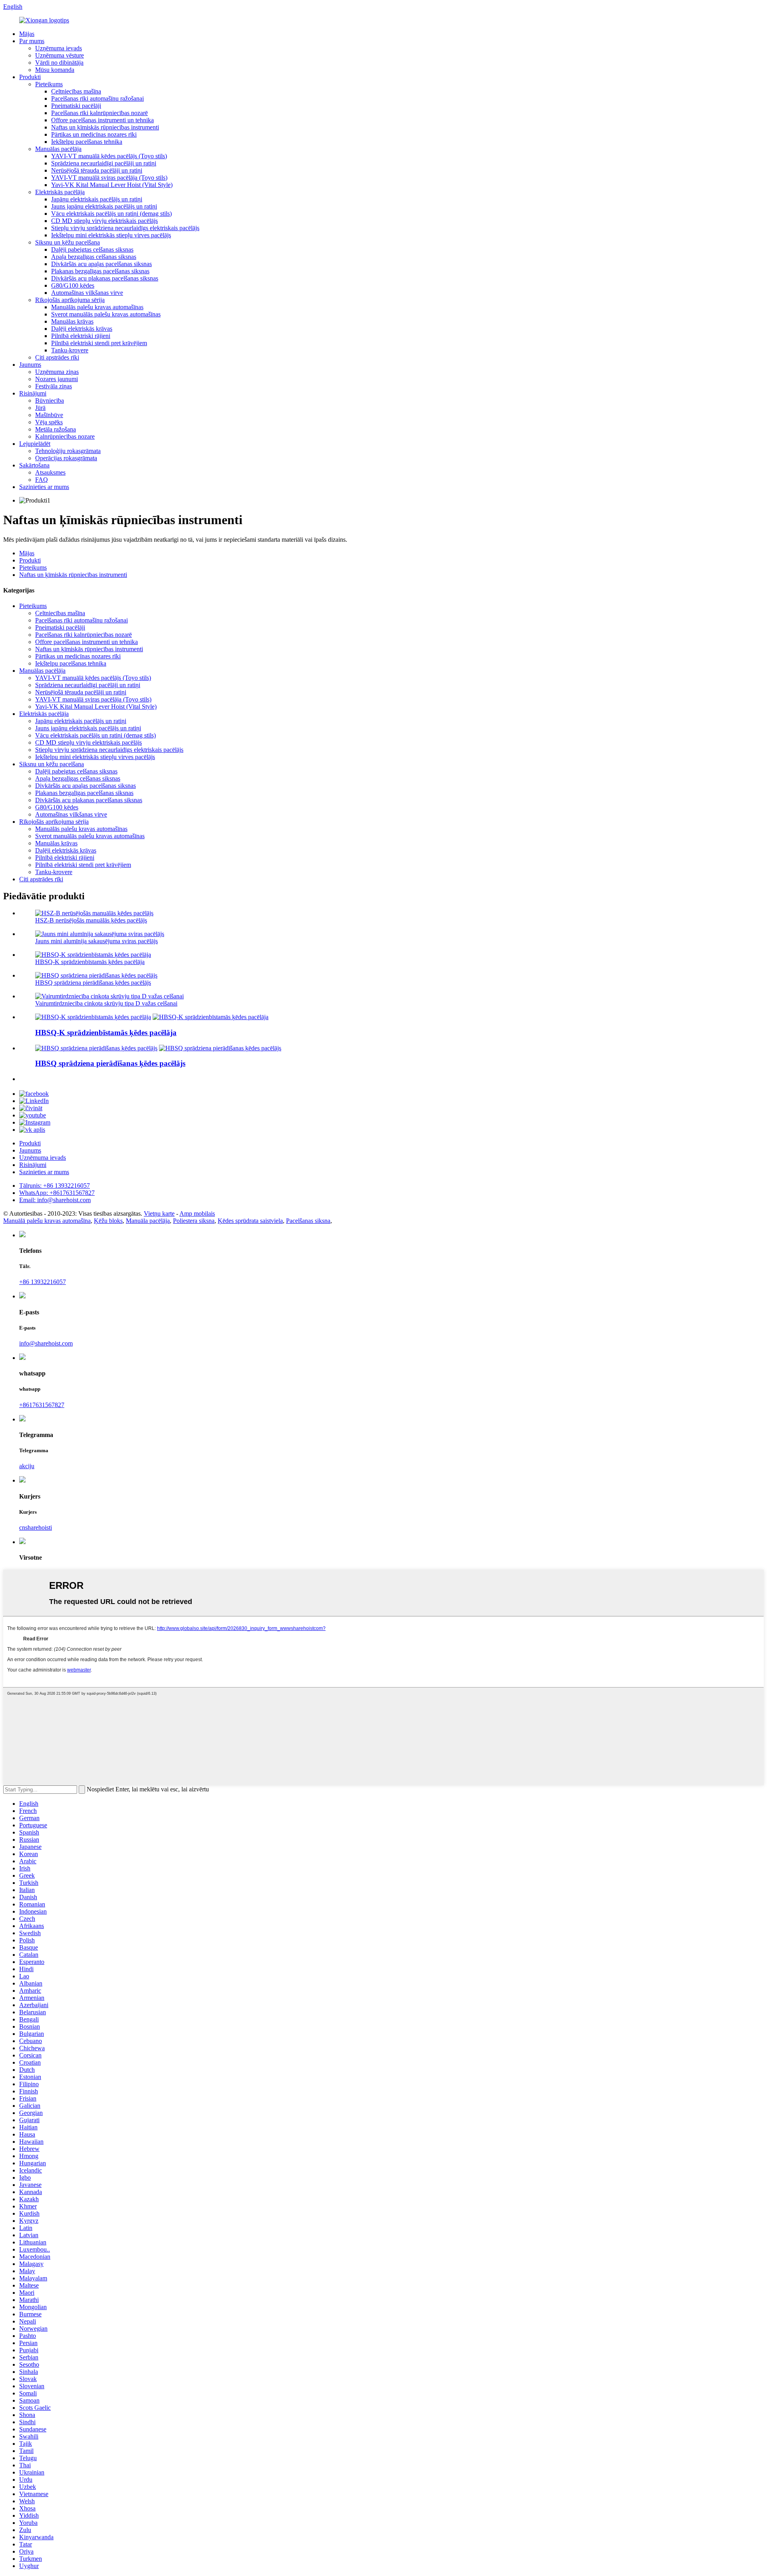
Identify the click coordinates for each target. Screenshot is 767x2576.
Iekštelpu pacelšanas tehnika (87, 142)
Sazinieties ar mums (44, 487)
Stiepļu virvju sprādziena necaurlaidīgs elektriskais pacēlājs (125, 228)
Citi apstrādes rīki (57, 357)
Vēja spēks (49, 422)
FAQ (42, 480)
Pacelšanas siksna (308, 1221)
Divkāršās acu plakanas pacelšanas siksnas (105, 278)
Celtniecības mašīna (76, 91)
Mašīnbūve (49, 415)
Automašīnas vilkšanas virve (87, 293)
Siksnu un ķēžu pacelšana (68, 242)
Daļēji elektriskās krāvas (82, 329)
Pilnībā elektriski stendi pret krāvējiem (99, 343)
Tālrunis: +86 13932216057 (55, 1186)
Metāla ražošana (56, 429)
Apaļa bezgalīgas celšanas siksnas (94, 257)
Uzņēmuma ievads (59, 48)
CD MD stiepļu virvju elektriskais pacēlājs (104, 221)
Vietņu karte (159, 1213)
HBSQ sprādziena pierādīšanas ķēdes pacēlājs (93, 983)
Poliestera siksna (194, 1221)
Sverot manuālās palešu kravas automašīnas (106, 314)
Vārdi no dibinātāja (59, 63)
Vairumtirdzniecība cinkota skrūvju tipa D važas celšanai (106, 1003)
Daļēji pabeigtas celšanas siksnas (92, 249)
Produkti (30, 77)
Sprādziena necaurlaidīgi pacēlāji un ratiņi (104, 163)
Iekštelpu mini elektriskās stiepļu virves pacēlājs (111, 235)
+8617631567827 (42, 1405)
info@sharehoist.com (46, 1343)
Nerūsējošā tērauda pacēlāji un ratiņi (97, 170)
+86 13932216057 (43, 1282)
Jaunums (30, 365)
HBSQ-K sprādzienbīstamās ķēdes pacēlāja (90, 962)
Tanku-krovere (70, 350)
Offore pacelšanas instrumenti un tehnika (102, 120)
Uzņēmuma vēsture (60, 55)
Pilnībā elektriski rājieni (81, 336)
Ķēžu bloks (108, 1221)
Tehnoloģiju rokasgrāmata (68, 451)
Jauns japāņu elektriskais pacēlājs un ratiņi (104, 206)
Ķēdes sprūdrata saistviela (250, 1221)
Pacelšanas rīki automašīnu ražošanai (97, 98)
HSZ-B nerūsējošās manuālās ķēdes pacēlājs (91, 920)
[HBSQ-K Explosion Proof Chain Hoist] (93, 1017)
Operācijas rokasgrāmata (66, 458)
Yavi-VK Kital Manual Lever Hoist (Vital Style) (112, 185)
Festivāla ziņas (54, 386)
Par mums (32, 41)
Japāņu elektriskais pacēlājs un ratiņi (97, 199)
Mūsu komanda (55, 70)
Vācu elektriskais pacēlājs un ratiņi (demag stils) (111, 214)
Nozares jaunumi (57, 379)
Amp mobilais (197, 1213)
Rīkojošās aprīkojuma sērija (70, 300)
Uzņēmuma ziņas (57, 372)
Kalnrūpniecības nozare (65, 436)
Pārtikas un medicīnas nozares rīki (94, 134)
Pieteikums (49, 84)
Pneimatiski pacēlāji (76, 106)
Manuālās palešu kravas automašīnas (97, 307)
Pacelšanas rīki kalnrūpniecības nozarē (99, 113)
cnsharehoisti (36, 1528)
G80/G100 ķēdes (73, 285)
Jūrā (40, 408)
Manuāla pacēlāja (148, 1221)
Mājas (27, 34)
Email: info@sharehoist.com (55, 1200)
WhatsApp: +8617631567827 (57, 1193)
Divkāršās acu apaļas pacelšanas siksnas (101, 264)
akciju (27, 1466)
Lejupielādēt (35, 444)
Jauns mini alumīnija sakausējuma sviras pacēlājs (96, 941)
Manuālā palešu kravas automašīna (47, 1221)
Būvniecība (50, 401)
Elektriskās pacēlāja (60, 192)
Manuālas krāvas (72, 321)
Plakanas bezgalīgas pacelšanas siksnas (100, 271)
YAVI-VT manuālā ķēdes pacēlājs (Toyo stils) (109, 156)
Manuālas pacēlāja (58, 149)
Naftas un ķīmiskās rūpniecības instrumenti (105, 127)
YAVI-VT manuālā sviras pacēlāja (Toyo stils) (109, 178)
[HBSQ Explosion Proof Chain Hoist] (96, 1048)
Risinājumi (33, 393)
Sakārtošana (34, 465)
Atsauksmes (50, 472)
